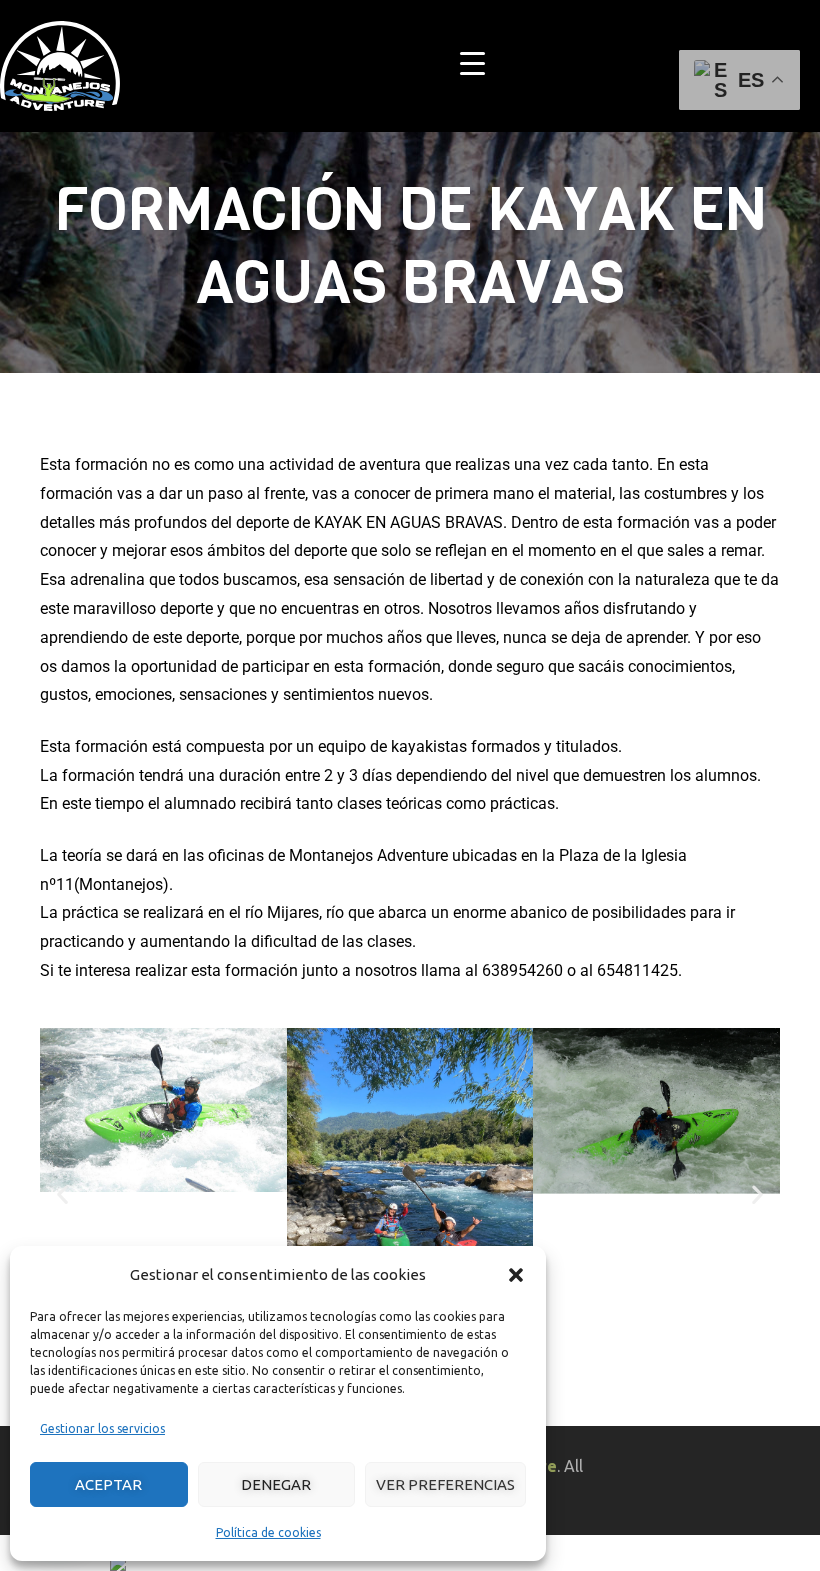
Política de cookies (268, 1532)
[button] (516, 1275)
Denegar (276, 1484)
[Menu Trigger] (472, 62)
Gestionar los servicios (102, 1428)
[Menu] (811, 66)
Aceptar (108, 1484)
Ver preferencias (445, 1484)
